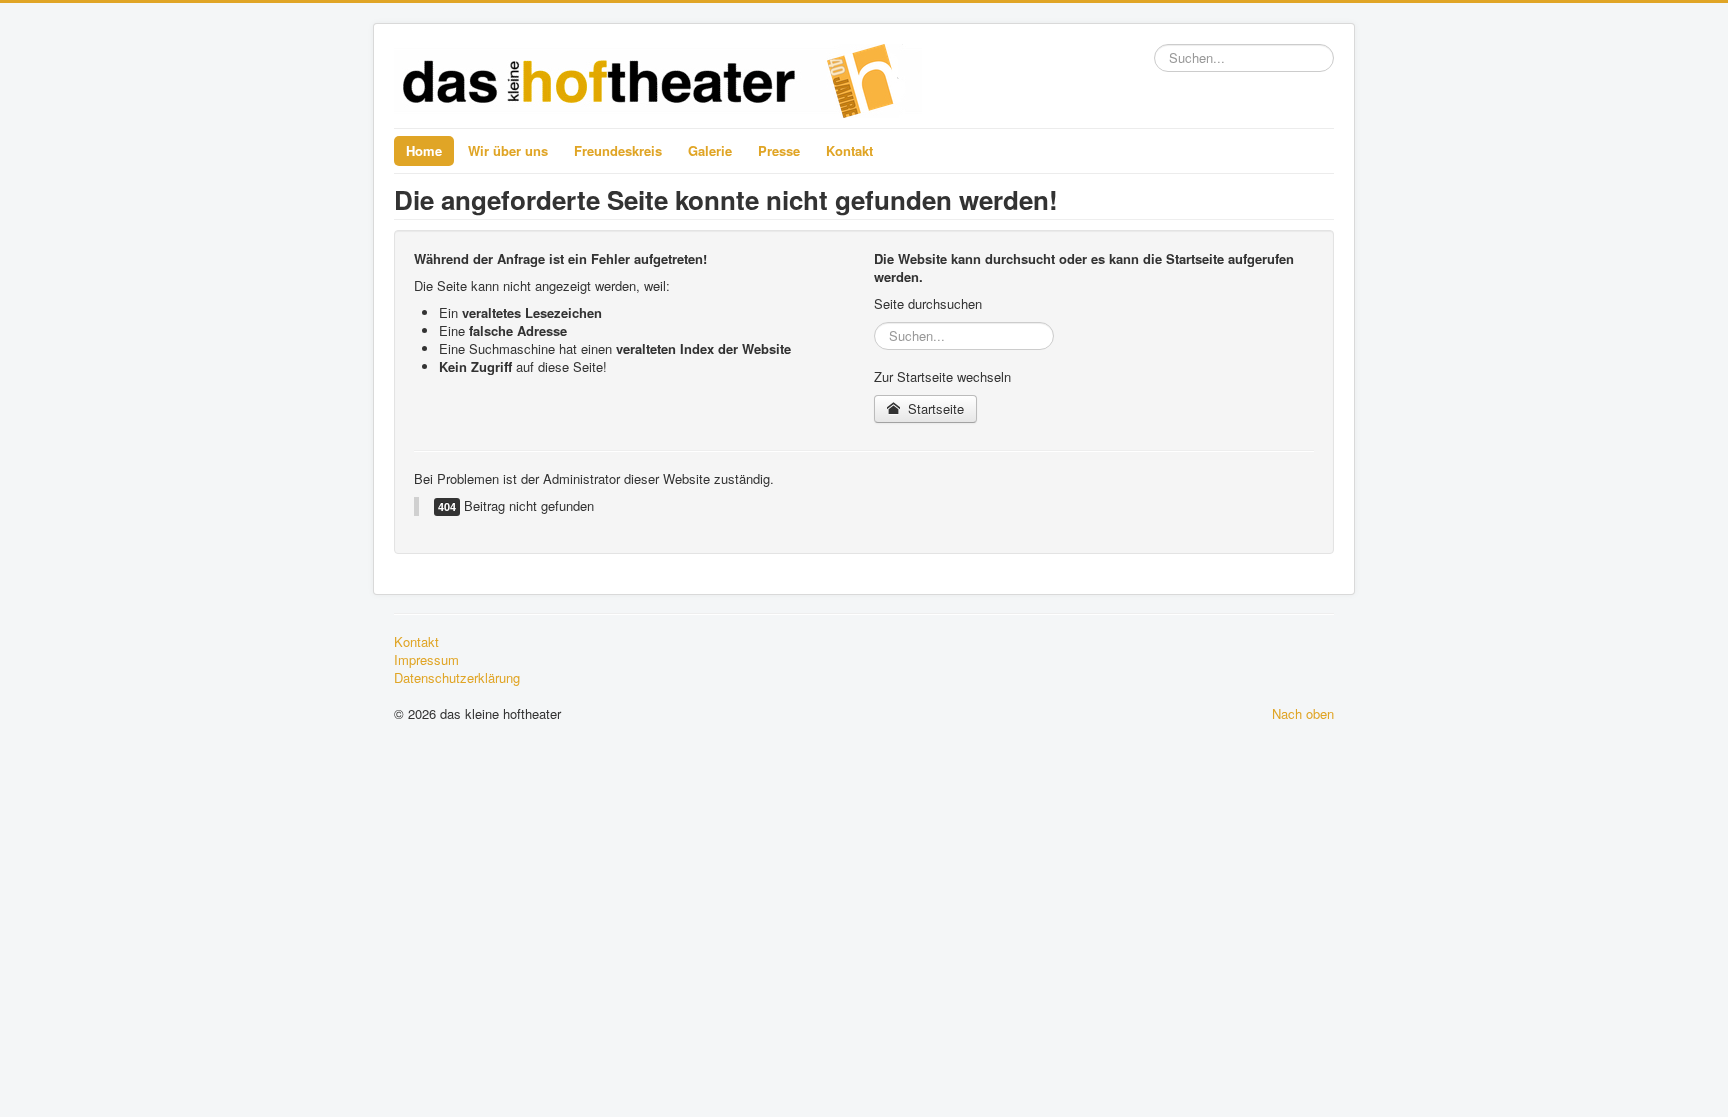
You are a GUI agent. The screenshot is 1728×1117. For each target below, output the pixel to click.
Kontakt (849, 150)
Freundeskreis (618, 150)
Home (424, 150)
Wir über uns (508, 150)
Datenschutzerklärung (457, 678)
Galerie (710, 150)
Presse (779, 150)
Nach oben (1303, 713)
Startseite (934, 408)
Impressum (426, 660)
